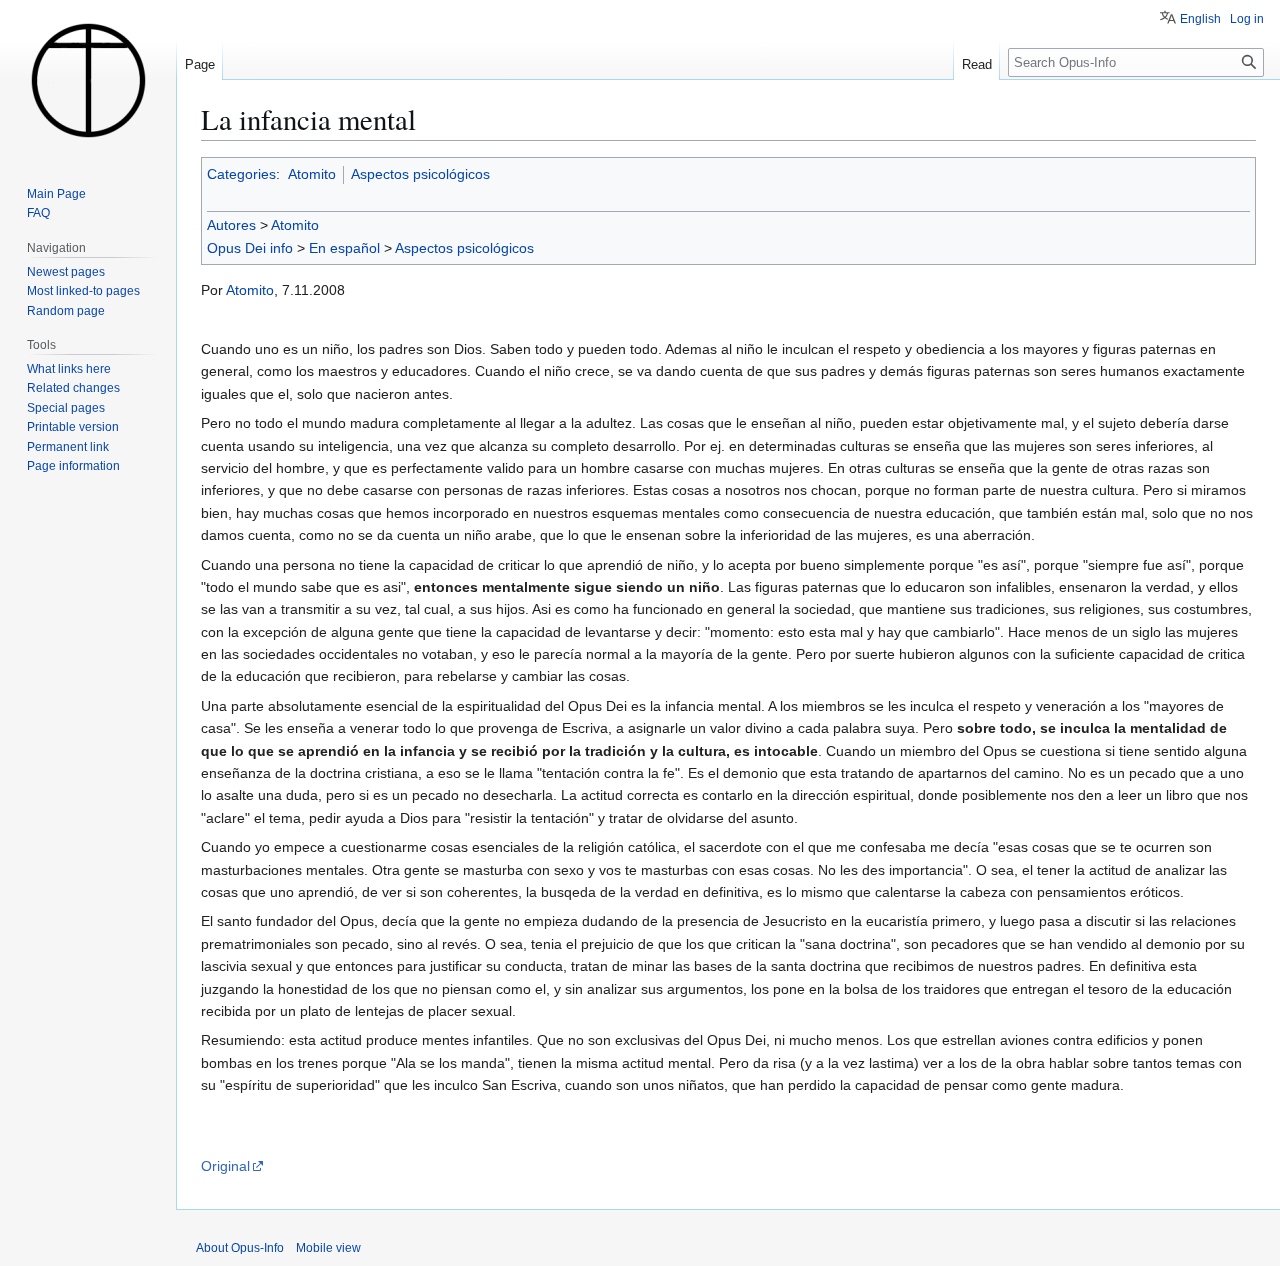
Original (225, 1166)
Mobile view (328, 1248)
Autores (231, 225)
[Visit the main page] (88, 80)
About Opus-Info (240, 1248)
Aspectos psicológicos (420, 174)
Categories (241, 174)
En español (344, 248)
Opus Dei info (250, 248)
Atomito (312, 174)
